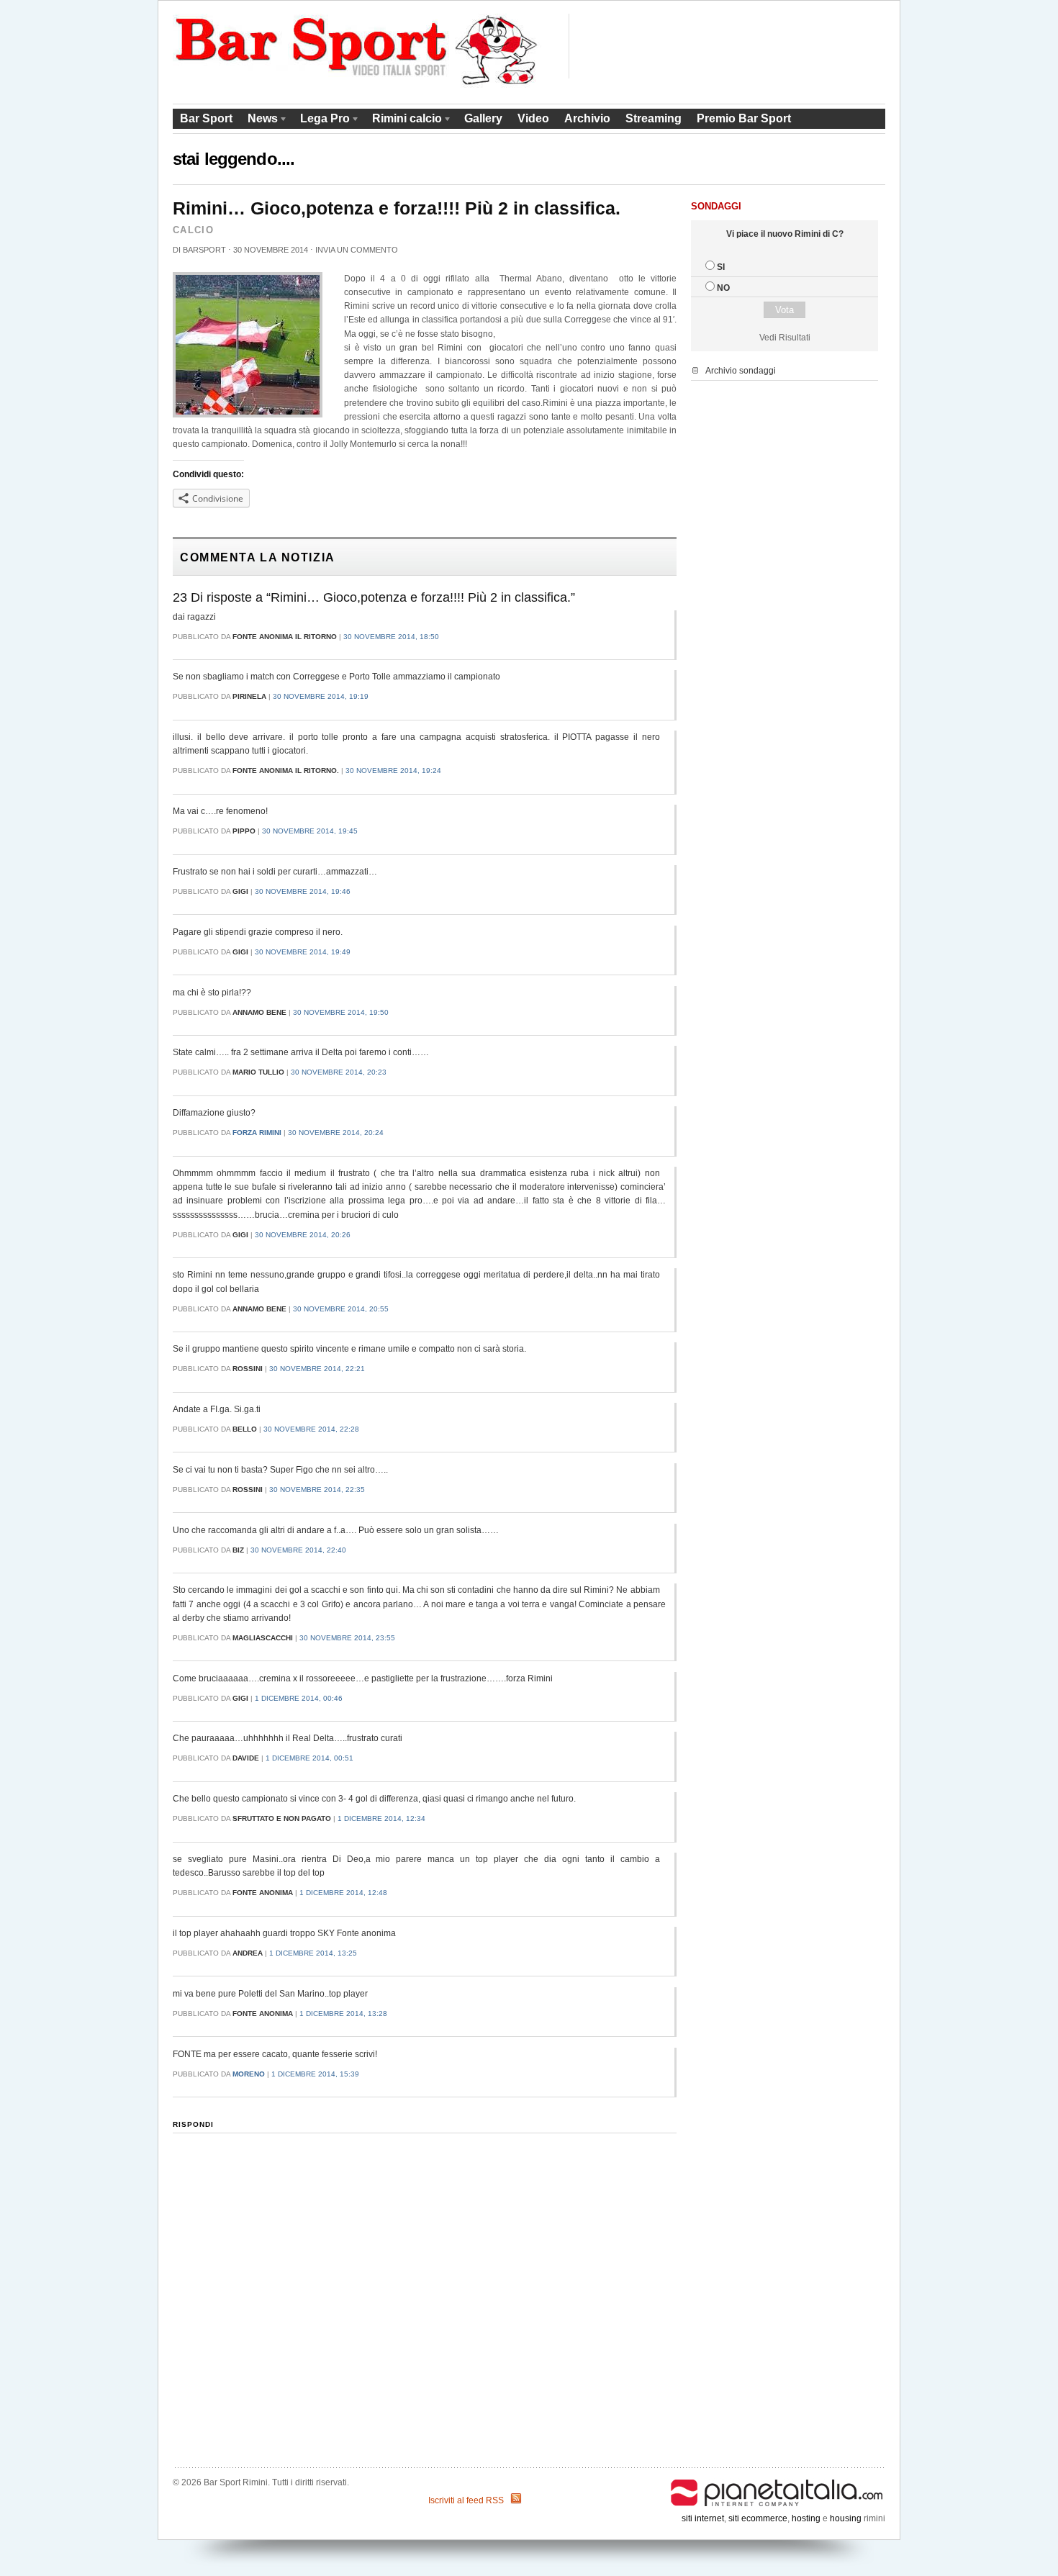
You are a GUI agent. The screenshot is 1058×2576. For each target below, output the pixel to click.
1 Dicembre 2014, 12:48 (343, 1893)
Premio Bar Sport (744, 118)
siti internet (703, 2518)
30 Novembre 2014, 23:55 (347, 1638)
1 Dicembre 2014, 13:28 (343, 2014)
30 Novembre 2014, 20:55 (341, 1309)
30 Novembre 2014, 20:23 (339, 1072)
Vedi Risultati (785, 338)
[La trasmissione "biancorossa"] (357, 85)
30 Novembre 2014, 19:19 (321, 696)
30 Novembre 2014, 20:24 (336, 1133)
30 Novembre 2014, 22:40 (298, 1550)
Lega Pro (321, 121)
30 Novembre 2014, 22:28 (311, 1429)
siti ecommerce (758, 2518)
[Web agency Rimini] (777, 2482)
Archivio (587, 118)
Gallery (483, 118)
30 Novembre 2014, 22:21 (317, 1369)
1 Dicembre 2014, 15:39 (315, 2074)
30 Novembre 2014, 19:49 (303, 952)
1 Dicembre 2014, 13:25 (313, 1953)
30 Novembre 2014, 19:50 (341, 1012)
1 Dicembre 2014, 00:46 (299, 1698)
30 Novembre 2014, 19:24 (393, 770)
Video (533, 118)
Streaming (654, 118)
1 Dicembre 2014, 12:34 (381, 1818)
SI (721, 267)
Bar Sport (206, 118)
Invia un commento (357, 250)
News (259, 121)
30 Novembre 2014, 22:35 (317, 1490)
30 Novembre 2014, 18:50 (391, 637)
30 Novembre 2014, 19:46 (303, 891)
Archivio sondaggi (741, 371)
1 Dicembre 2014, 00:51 (309, 1758)
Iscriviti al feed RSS (466, 2500)
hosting (806, 2518)
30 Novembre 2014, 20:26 (303, 1235)
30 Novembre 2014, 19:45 (310, 831)
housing (846, 2518)
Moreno (249, 2074)
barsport (204, 250)
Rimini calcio (403, 121)
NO (723, 288)
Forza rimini (257, 1133)
